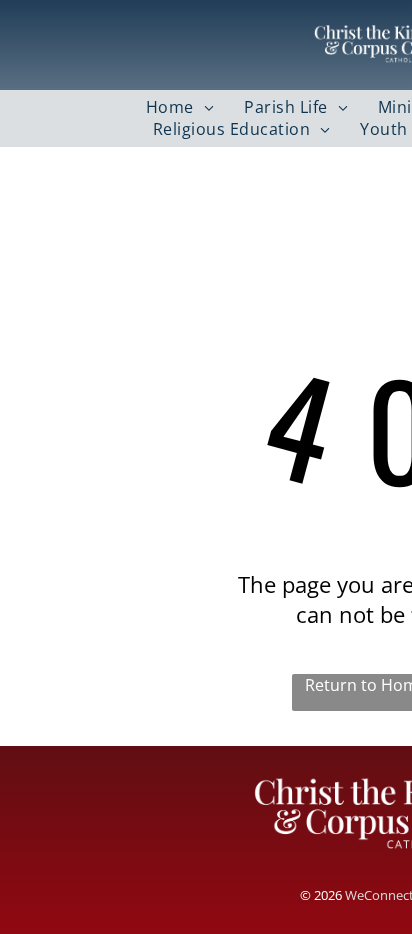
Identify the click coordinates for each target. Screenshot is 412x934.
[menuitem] (180, 107)
